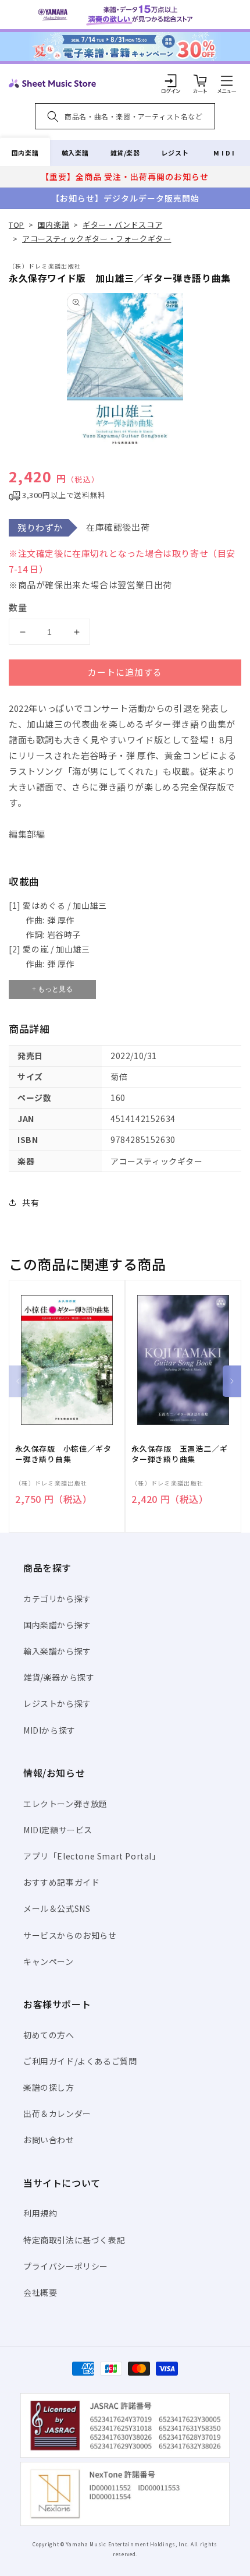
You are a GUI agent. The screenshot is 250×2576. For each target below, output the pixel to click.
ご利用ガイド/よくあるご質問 (80, 2061)
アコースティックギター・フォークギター (97, 239)
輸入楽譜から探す (57, 1651)
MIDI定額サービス (58, 1830)
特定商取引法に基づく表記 (74, 2240)
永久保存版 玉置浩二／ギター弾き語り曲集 (179, 1454)
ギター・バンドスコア (122, 225)
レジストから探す (57, 1703)
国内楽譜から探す (57, 1625)
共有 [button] (31, 1202)
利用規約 (40, 2213)
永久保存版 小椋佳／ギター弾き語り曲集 (63, 1454)
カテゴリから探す (57, 1598)
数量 (18, 607)
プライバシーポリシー (66, 2266)
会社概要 (40, 2292)
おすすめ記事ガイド (61, 1882)
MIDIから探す (49, 1730)
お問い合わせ (49, 2140)
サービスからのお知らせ (70, 1935)
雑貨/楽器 (125, 153)
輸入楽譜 (75, 153)
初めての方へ (49, 2035)
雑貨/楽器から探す (59, 1677)
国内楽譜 (25, 153)
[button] (227, 80)
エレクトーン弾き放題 (65, 1804)
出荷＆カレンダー (57, 2113)
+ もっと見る (52, 989)
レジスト (175, 153)
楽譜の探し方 (49, 2087)
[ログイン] (171, 80)
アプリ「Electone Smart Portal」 (92, 1856)
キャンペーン (49, 1961)
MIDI (225, 153)
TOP (17, 225)
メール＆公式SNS (57, 1908)
